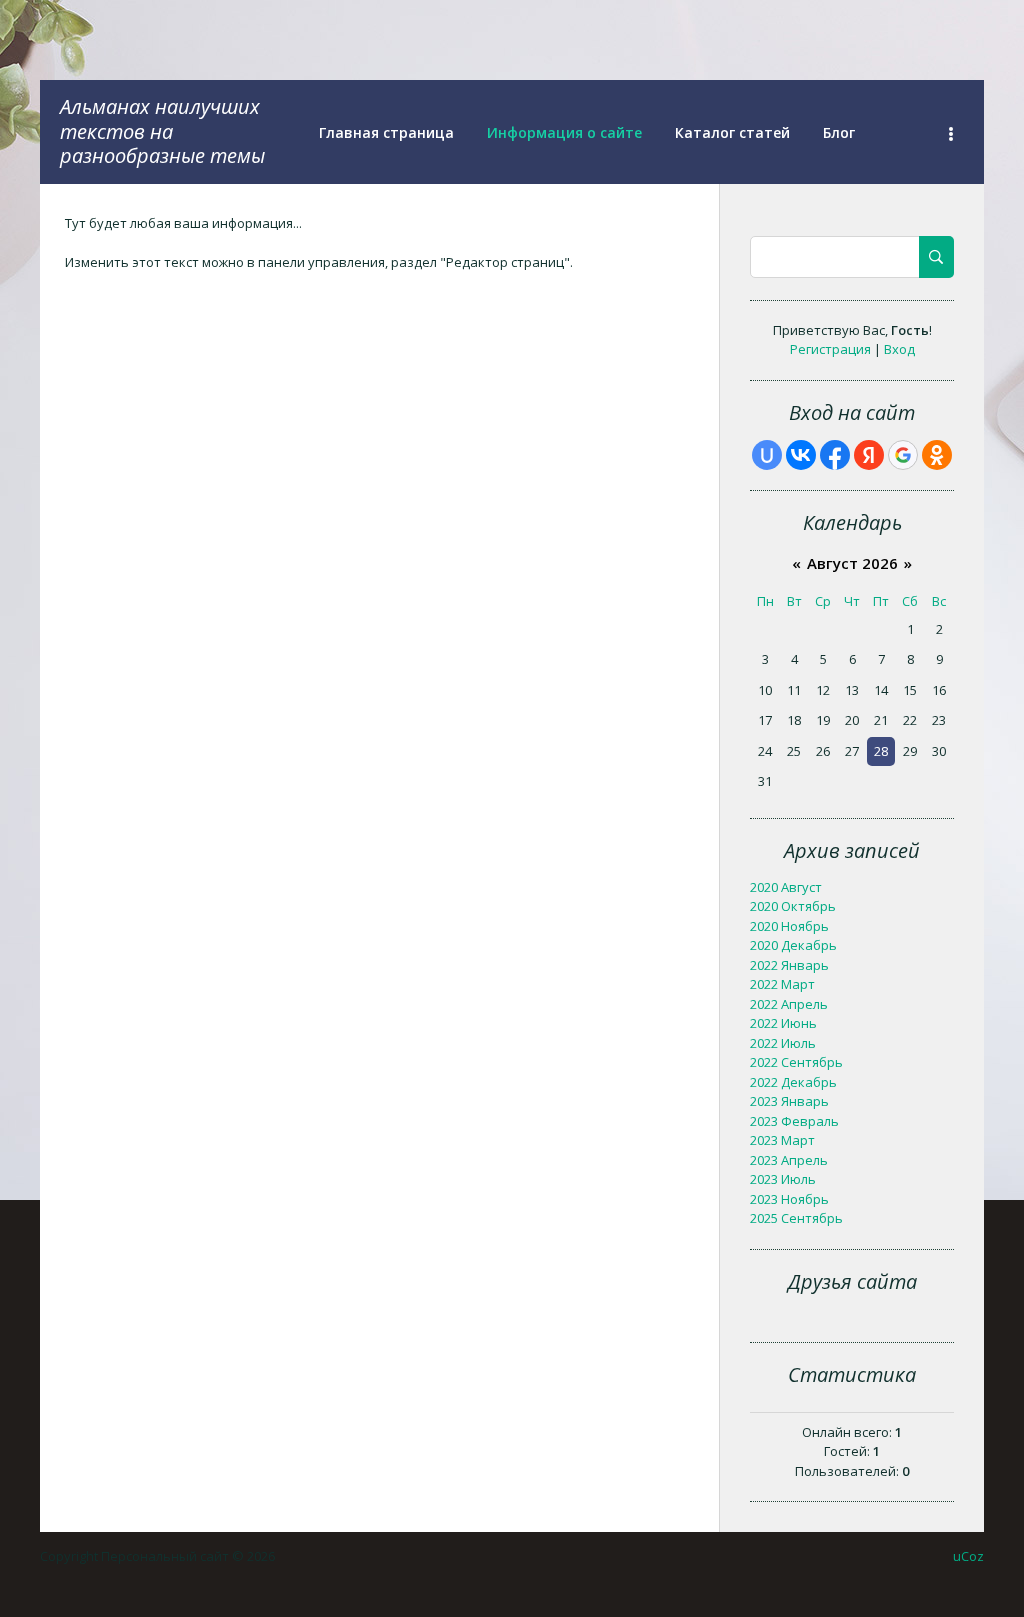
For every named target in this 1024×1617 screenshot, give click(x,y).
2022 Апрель (789, 1004)
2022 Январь (789, 965)
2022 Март (782, 984)
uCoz (968, 1556)
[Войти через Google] (903, 455)
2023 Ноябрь (789, 1199)
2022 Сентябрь (796, 1062)
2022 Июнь (783, 1023)
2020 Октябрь (793, 906)
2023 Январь (789, 1101)
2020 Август (786, 887)
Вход (899, 349)
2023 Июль (783, 1179)
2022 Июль (783, 1043)
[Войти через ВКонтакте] (801, 455)
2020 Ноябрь (789, 926)
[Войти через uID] (767, 455)
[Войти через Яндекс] (869, 455)
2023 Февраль (794, 1121)
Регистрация (830, 349)
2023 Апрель (789, 1160)
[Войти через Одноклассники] (937, 455)
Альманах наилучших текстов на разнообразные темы (162, 131)
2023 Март (782, 1140)
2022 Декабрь (793, 1082)
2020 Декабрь (793, 945)
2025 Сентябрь (796, 1218)
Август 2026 (852, 563)
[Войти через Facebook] (835, 455)
